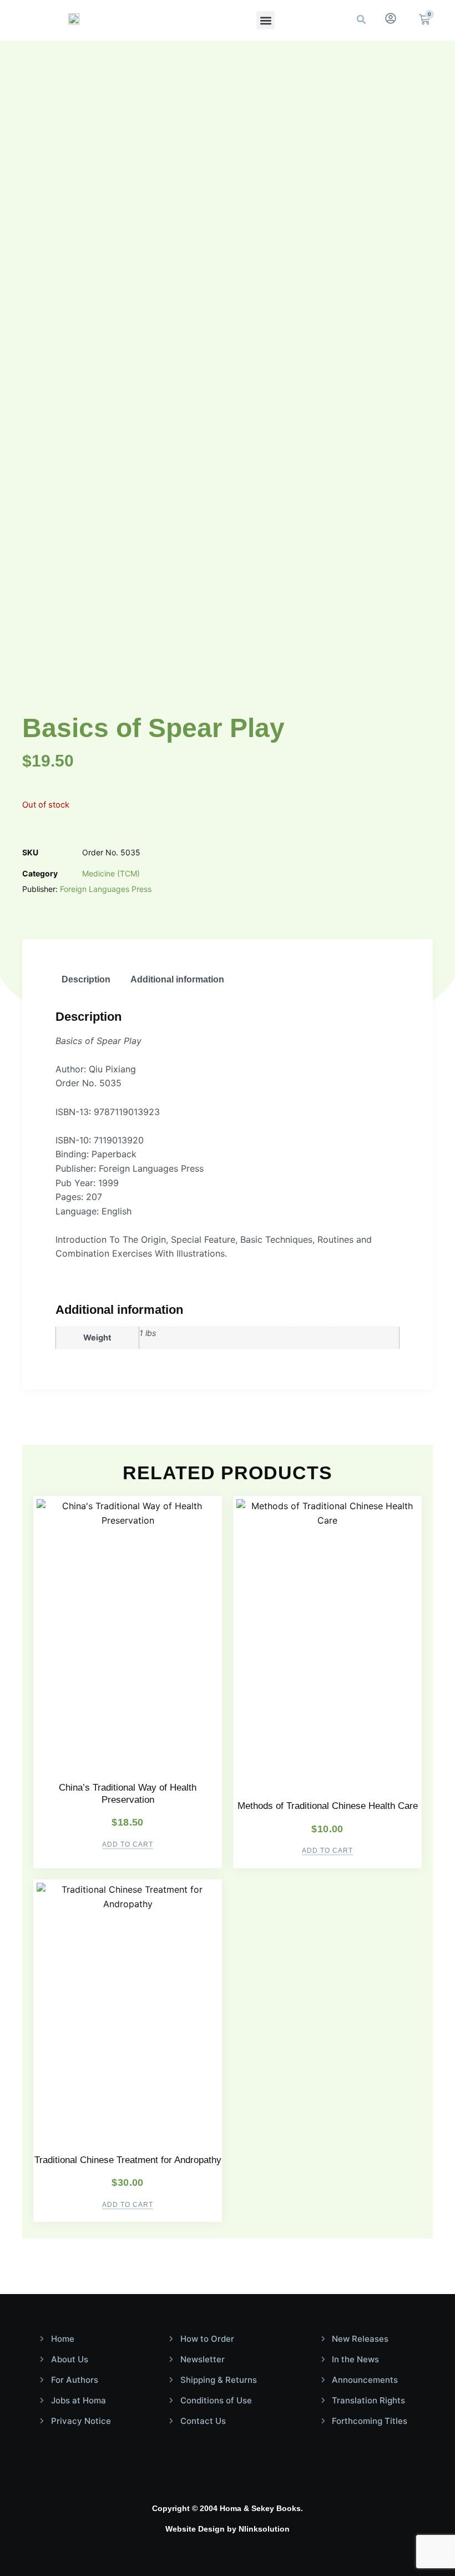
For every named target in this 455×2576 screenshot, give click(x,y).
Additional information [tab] (177, 979)
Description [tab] (86, 979)
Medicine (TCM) (111, 873)
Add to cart (128, 1845)
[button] (266, 20)
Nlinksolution (264, 2529)
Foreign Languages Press (106, 889)
